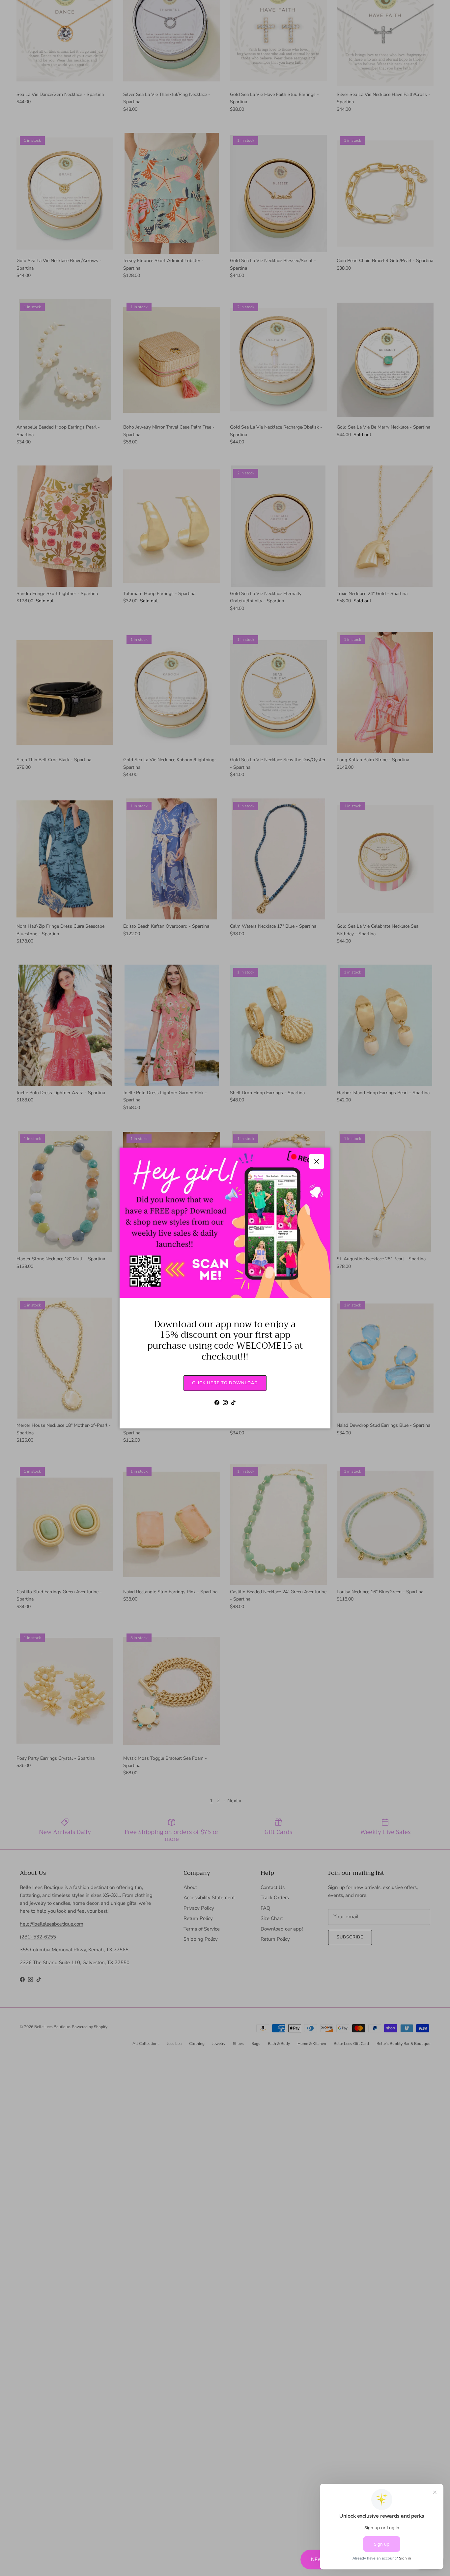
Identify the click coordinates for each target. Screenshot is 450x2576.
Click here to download (225, 1383)
